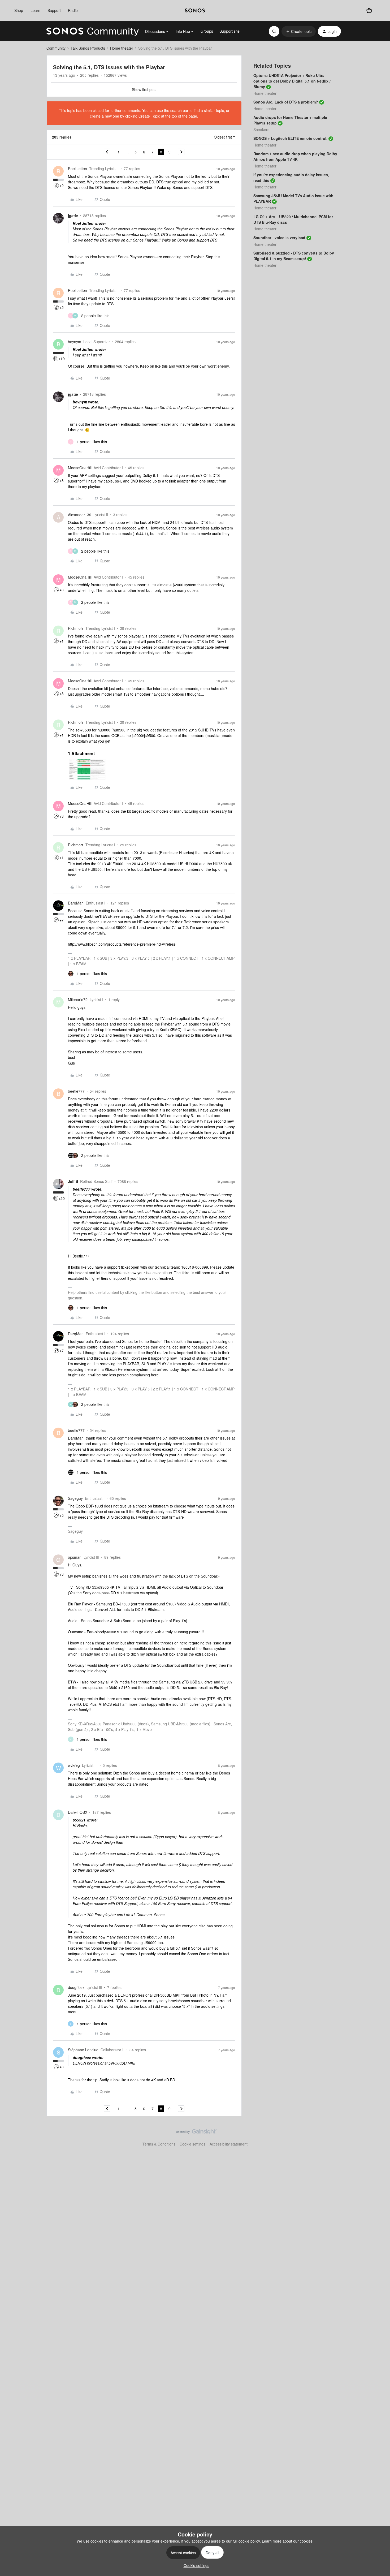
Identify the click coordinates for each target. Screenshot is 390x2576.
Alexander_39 (80, 515)
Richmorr (76, 628)
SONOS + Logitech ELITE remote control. (290, 138)
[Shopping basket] (369, 11)
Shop (19, 10)
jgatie (73, 216)
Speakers (261, 130)
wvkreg (74, 1765)
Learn (35, 10)
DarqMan (76, 903)
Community (56, 48)
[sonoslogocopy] (195, 11)
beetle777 (76, 1091)
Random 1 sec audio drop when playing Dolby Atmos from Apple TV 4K (295, 156)
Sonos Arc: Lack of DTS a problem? (286, 102)
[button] (299, 31)
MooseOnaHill (80, 468)
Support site (229, 31)
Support (54, 10)
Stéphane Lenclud (83, 2050)
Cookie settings (192, 2144)
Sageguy (75, 1498)
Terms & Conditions (159, 2144)
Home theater (122, 48)
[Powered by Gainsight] (195, 2133)
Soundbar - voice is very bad (279, 238)
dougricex (76, 1987)
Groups (207, 31)
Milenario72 (78, 1000)
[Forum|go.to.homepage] (93, 31)
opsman (75, 1557)
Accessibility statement (229, 2144)
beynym (75, 342)
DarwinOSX (78, 1812)
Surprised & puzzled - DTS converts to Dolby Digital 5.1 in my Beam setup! (294, 256)
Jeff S (73, 1181)
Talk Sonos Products (88, 48)
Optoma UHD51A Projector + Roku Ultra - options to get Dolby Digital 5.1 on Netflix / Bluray (292, 81)
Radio (73, 10)
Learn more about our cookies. (288, 2541)
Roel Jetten (77, 169)
